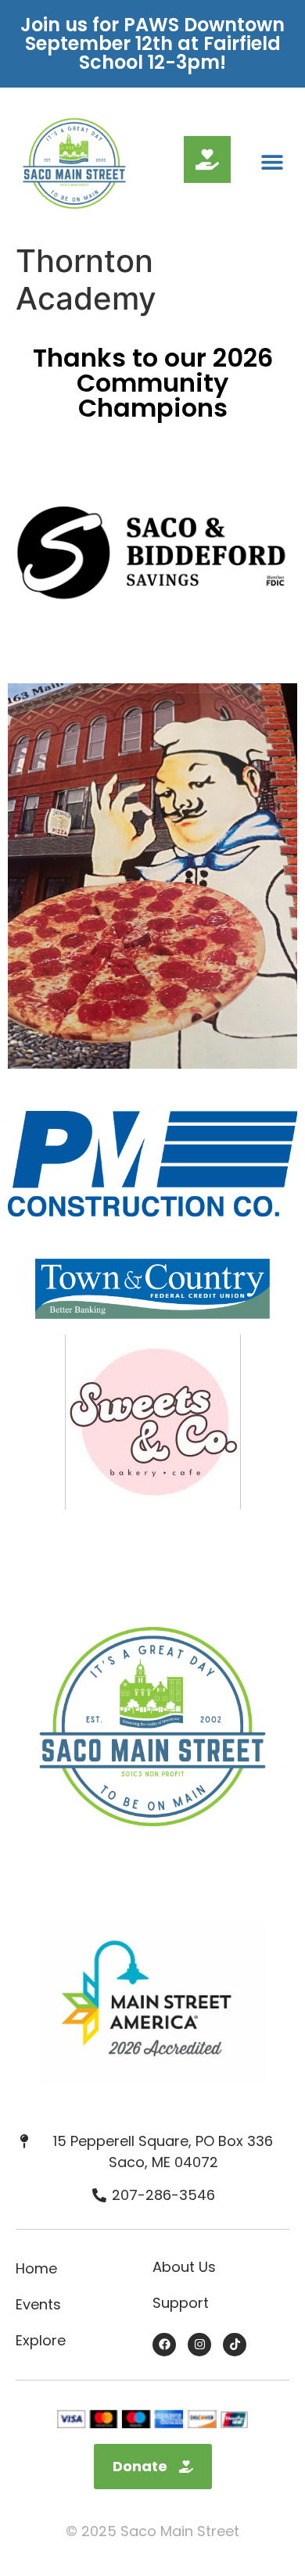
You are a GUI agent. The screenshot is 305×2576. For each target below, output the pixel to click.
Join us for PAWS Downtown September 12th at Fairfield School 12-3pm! (152, 43)
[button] (272, 162)
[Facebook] (164, 2345)
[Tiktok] (235, 2345)
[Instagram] (199, 2345)
